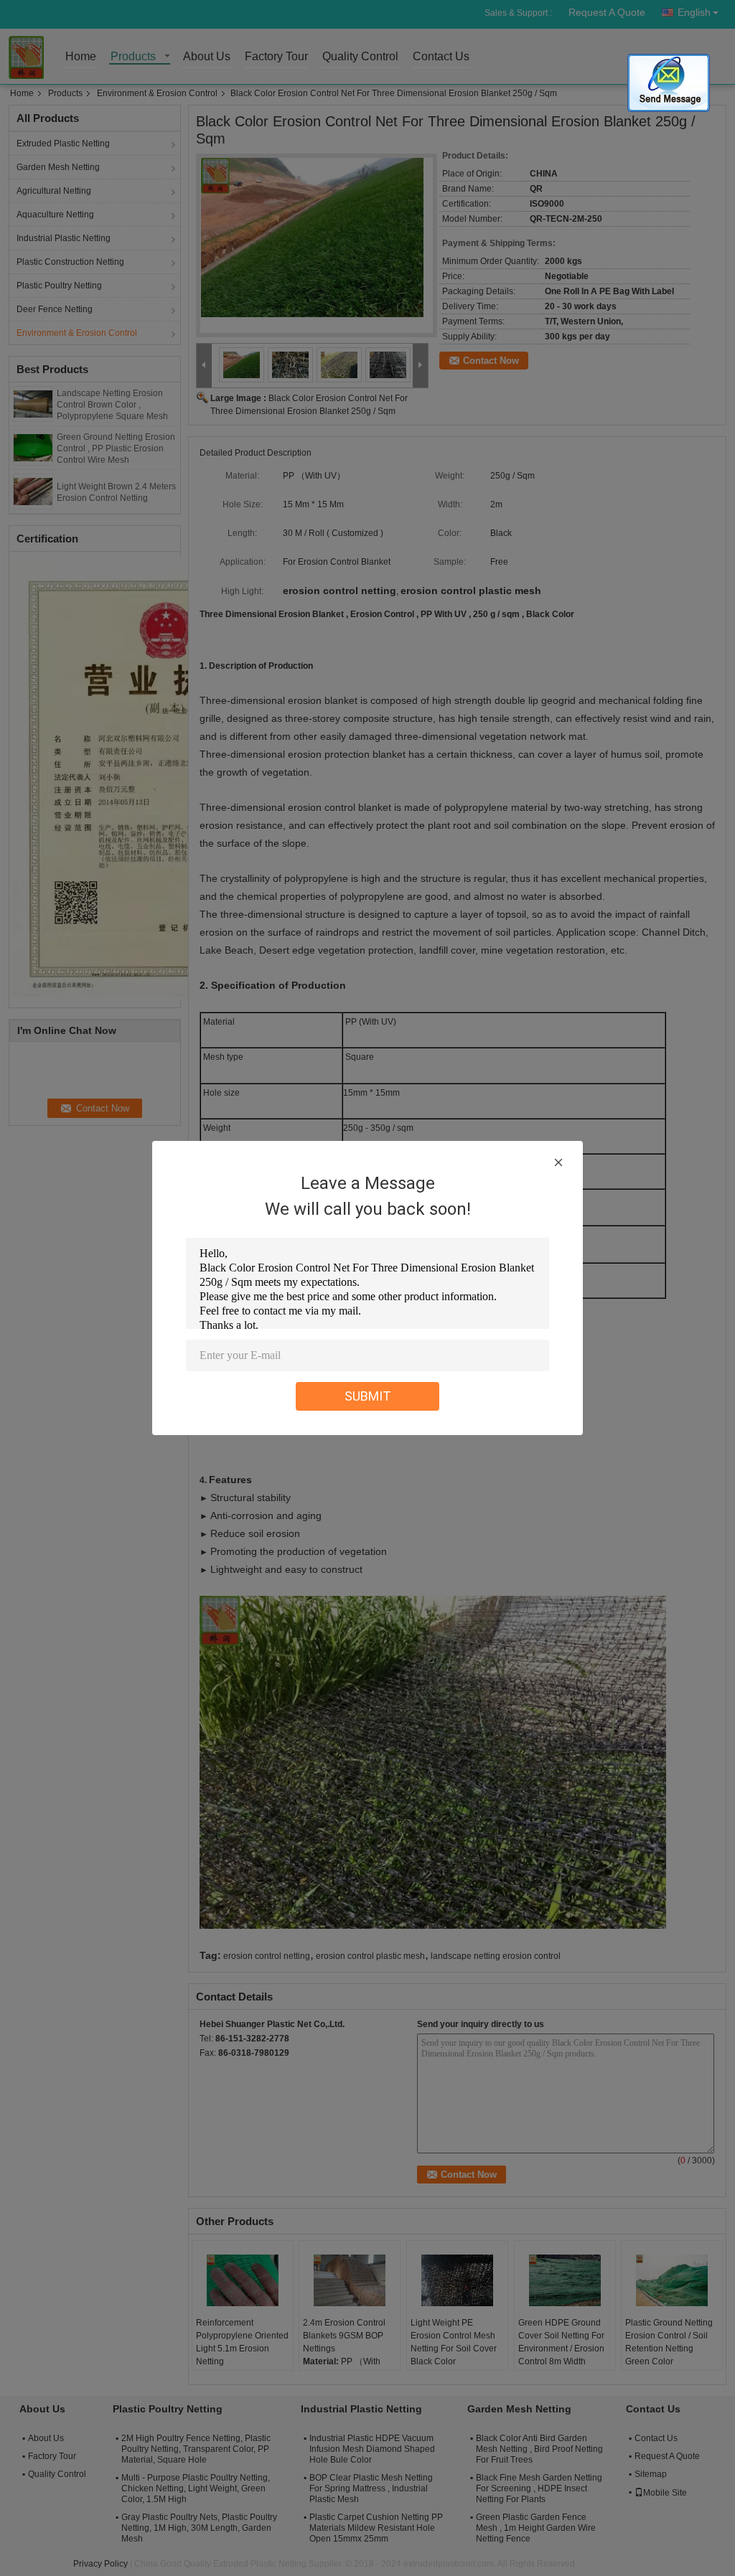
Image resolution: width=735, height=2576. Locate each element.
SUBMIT (368, 1396)
